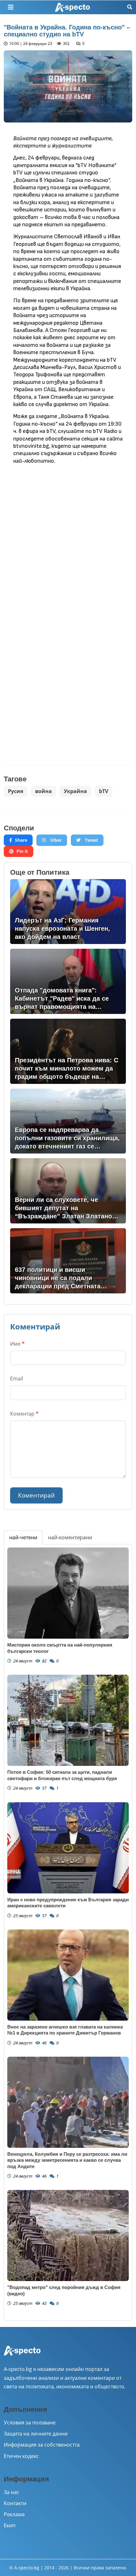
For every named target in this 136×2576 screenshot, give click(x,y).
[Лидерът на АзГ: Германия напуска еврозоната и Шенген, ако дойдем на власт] (68, 912)
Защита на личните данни (36, 2434)
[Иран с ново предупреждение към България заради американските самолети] (68, 1848)
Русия (15, 791)
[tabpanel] (68, 1932)
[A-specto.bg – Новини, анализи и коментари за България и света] (22, 2355)
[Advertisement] (68, 539)
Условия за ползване (30, 2423)
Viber (55, 840)
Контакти (15, 2503)
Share (21, 840)
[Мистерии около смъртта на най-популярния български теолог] (68, 1593)
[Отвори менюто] (11, 7)
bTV (104, 791)
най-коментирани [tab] (70, 1537)
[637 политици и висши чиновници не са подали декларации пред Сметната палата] (68, 1261)
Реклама (14, 2514)
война (43, 791)
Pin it (22, 851)
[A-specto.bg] (72, 7)
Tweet (91, 840)
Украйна (75, 791)
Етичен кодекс (21, 2456)
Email (17, 1379)
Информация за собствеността (42, 2445)
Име (17, 1344)
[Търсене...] (130, 7)
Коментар (24, 1414)
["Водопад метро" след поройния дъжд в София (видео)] (68, 2235)
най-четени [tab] (23, 1537)
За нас (12, 2492)
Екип (10, 2525)
